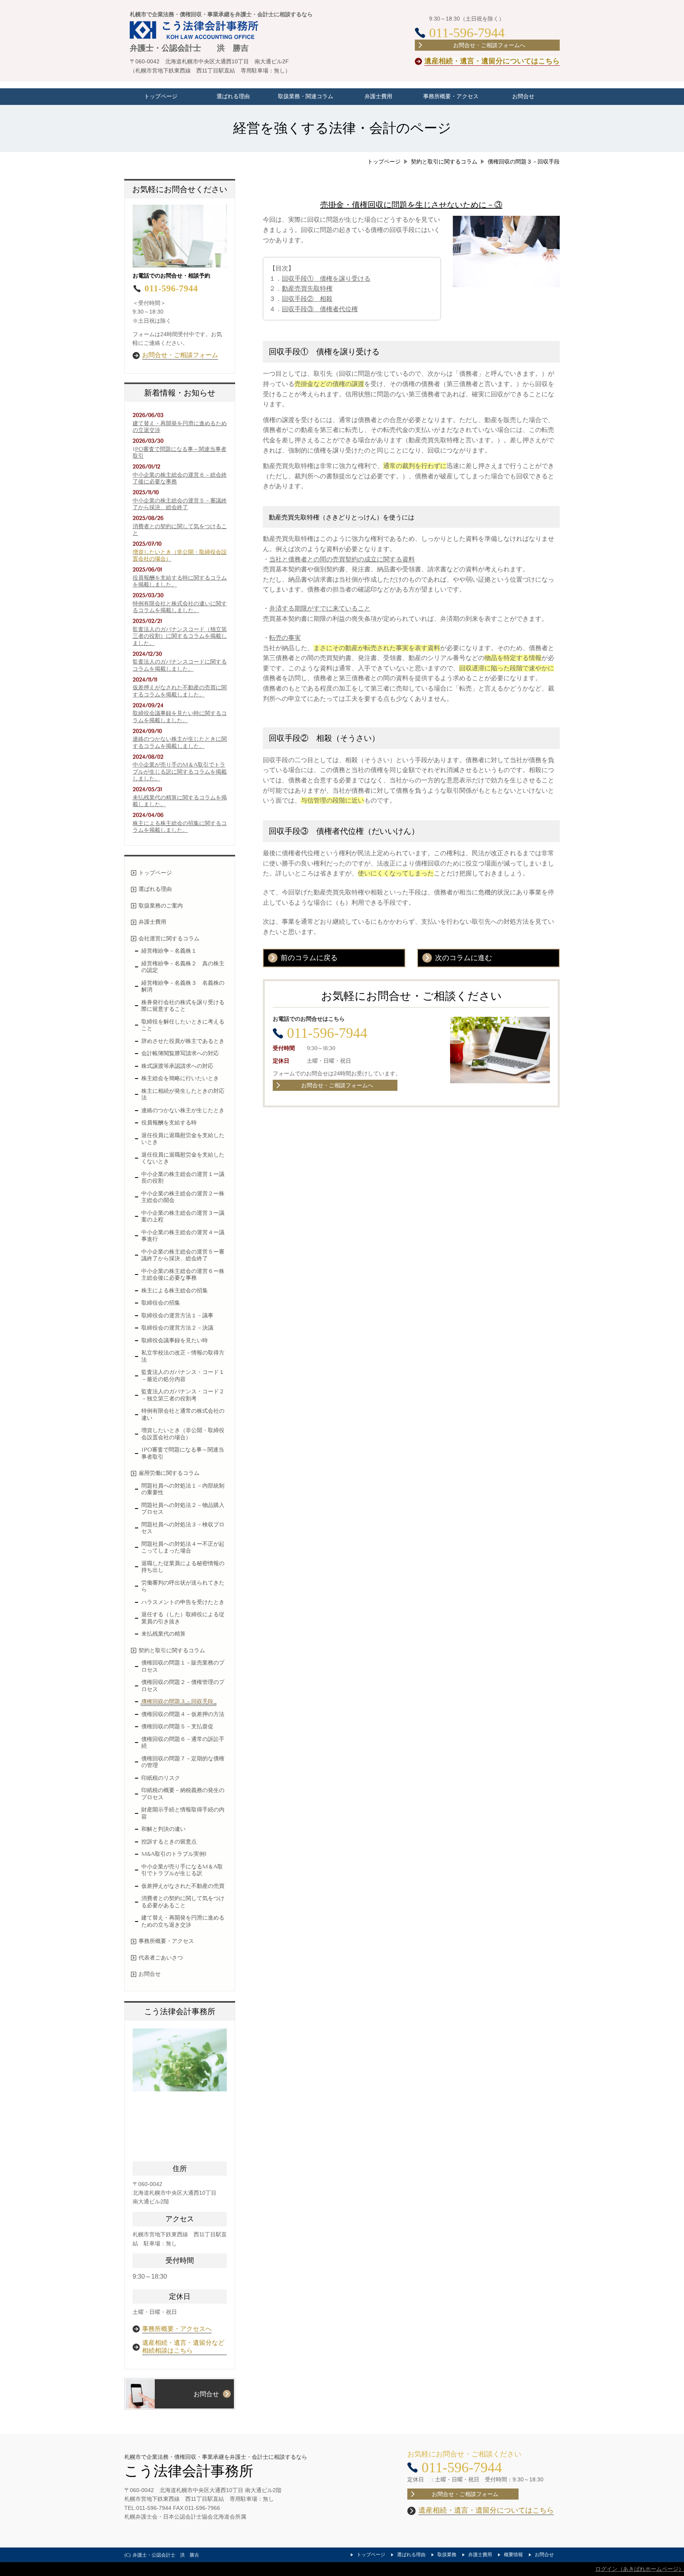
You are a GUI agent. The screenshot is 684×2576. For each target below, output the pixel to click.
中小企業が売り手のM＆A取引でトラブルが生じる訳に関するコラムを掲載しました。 (180, 772)
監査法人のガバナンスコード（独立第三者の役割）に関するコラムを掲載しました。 (180, 636)
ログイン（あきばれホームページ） (640, 2569)
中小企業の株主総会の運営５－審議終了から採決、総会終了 (180, 504)
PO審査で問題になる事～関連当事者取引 (180, 453)
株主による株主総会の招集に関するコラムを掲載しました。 (180, 827)
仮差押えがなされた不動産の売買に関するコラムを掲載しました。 (180, 691)
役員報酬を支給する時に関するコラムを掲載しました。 (180, 581)
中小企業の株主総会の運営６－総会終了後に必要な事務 (180, 478)
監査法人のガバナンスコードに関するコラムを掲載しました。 (180, 665)
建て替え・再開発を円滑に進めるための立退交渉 (180, 427)
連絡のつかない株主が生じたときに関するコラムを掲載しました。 (180, 743)
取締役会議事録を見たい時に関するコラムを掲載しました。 (180, 717)
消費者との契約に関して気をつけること (180, 530)
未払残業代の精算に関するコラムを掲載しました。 (180, 801)
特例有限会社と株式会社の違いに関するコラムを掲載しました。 (180, 607)
